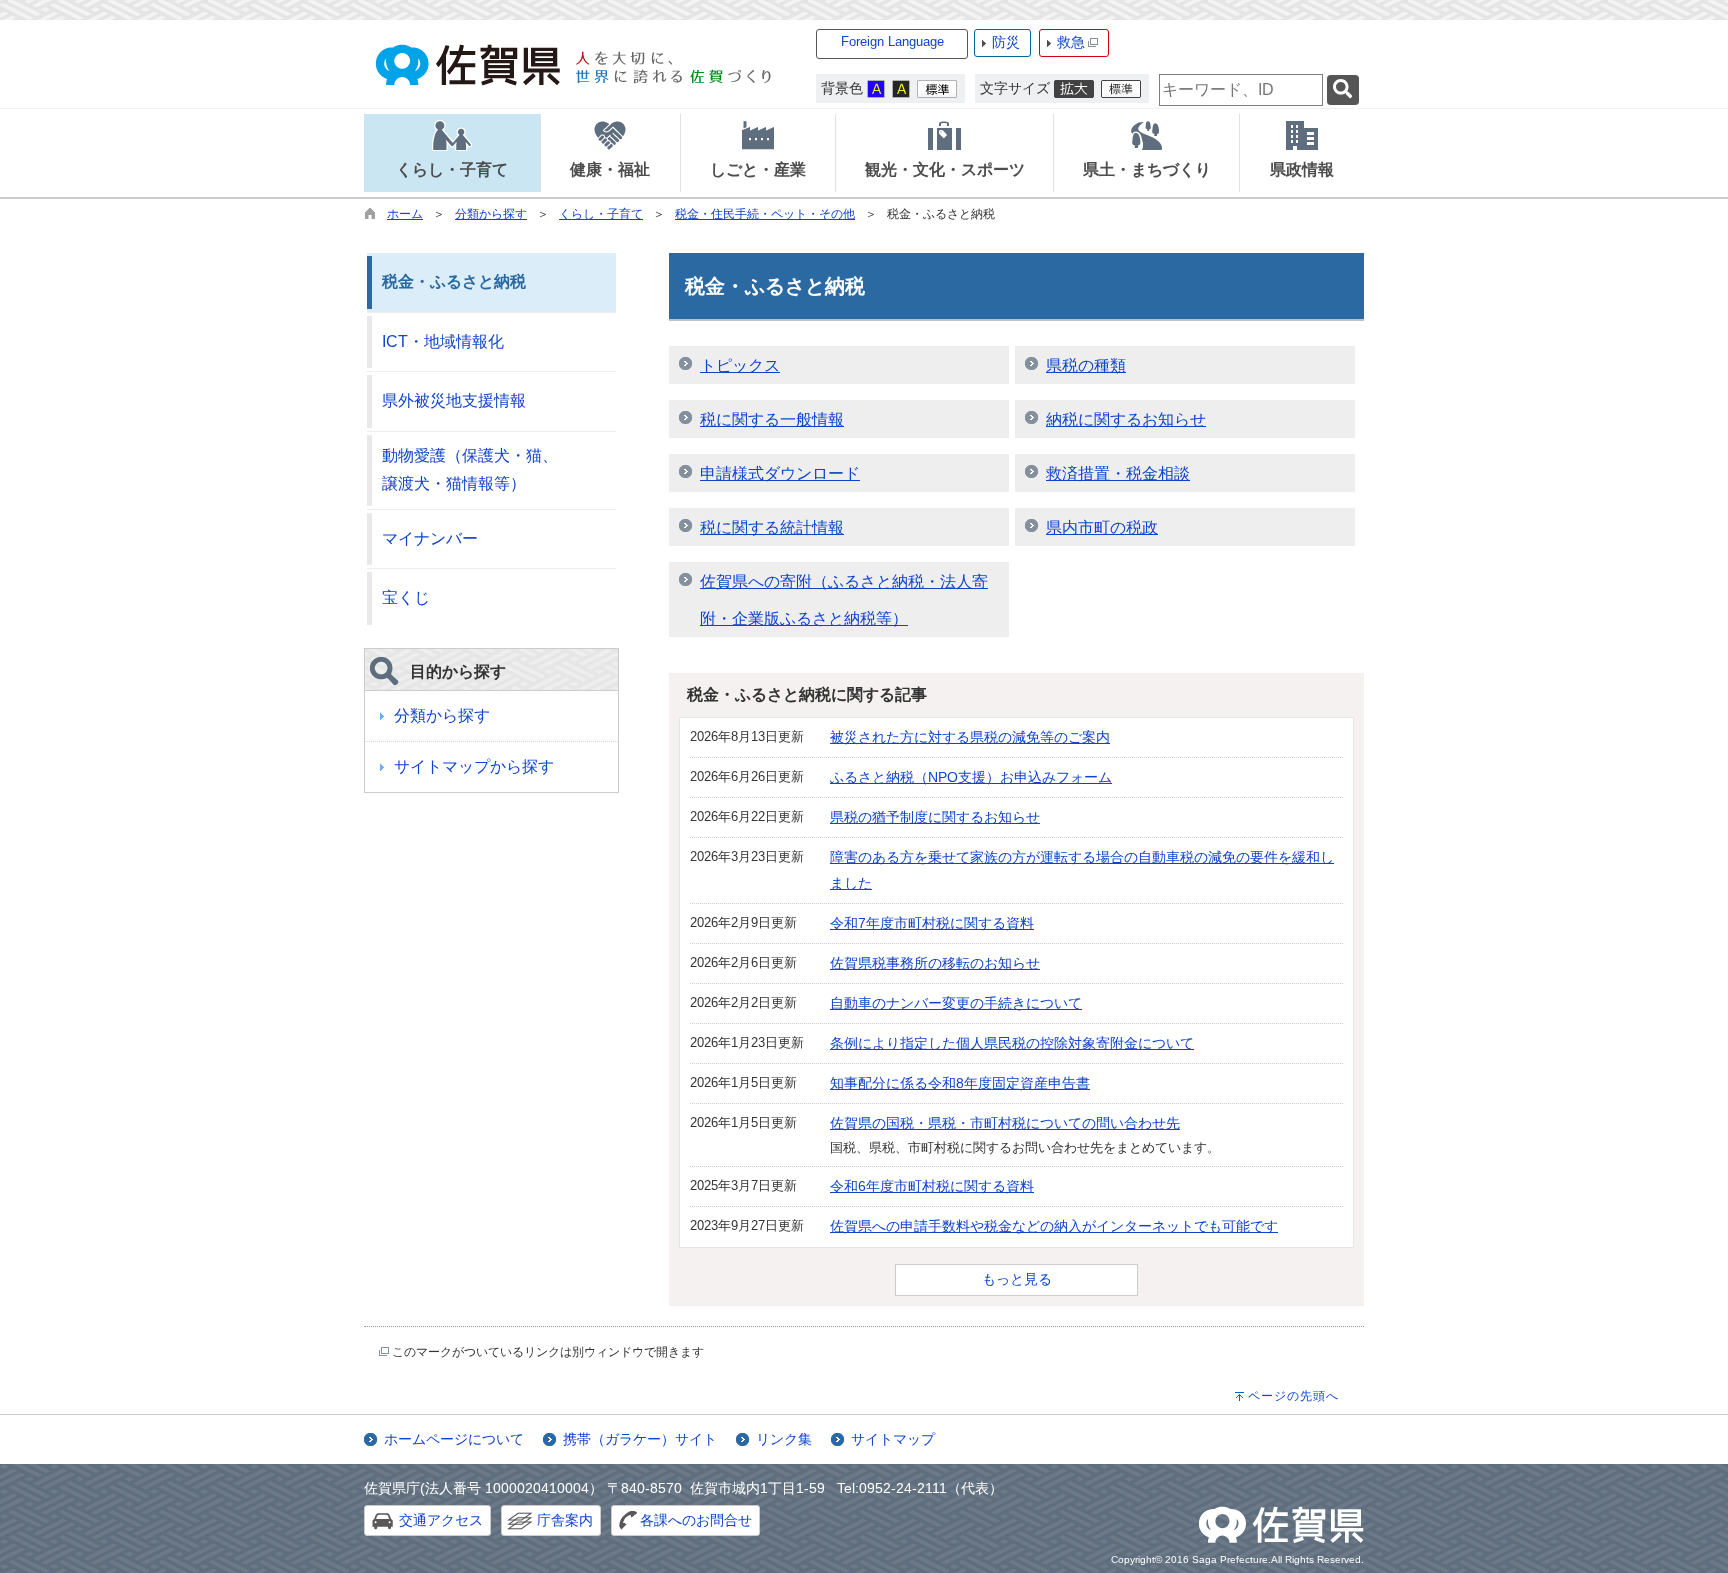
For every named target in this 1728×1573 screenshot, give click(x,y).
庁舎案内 (565, 1520)
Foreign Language (892, 41)
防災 (1006, 42)
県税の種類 (1086, 365)
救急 (1071, 42)
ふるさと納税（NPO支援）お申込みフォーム (971, 777)
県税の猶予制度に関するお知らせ (935, 817)
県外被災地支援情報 (454, 400)
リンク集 (784, 1439)
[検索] (1343, 90)
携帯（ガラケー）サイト (640, 1439)
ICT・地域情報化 (443, 341)
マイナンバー (430, 538)
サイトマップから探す (474, 766)
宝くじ (406, 597)
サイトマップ (893, 1439)
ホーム (405, 214)
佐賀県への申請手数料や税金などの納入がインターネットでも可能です (1054, 1226)
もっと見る (1017, 1279)
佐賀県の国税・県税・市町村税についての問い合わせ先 (1005, 1123)
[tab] (452, 153)
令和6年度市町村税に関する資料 (932, 1186)
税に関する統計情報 (772, 527)
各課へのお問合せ (696, 1520)
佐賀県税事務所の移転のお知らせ (935, 963)
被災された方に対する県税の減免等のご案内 (970, 737)
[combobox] (1241, 90)
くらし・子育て (601, 214)
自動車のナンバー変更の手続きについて (956, 1003)
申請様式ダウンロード (780, 473)
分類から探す (491, 214)
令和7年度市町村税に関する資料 (932, 923)
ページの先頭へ (1293, 1396)
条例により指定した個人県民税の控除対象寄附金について (1012, 1043)
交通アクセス (441, 1520)
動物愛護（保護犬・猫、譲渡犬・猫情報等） (470, 470)
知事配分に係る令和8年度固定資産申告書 (960, 1083)
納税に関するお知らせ (1126, 419)
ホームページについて (454, 1439)
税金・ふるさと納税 (454, 281)
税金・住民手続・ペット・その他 (765, 214)
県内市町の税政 (1102, 527)
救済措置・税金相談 (1118, 473)
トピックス (740, 365)
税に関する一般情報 (772, 419)
